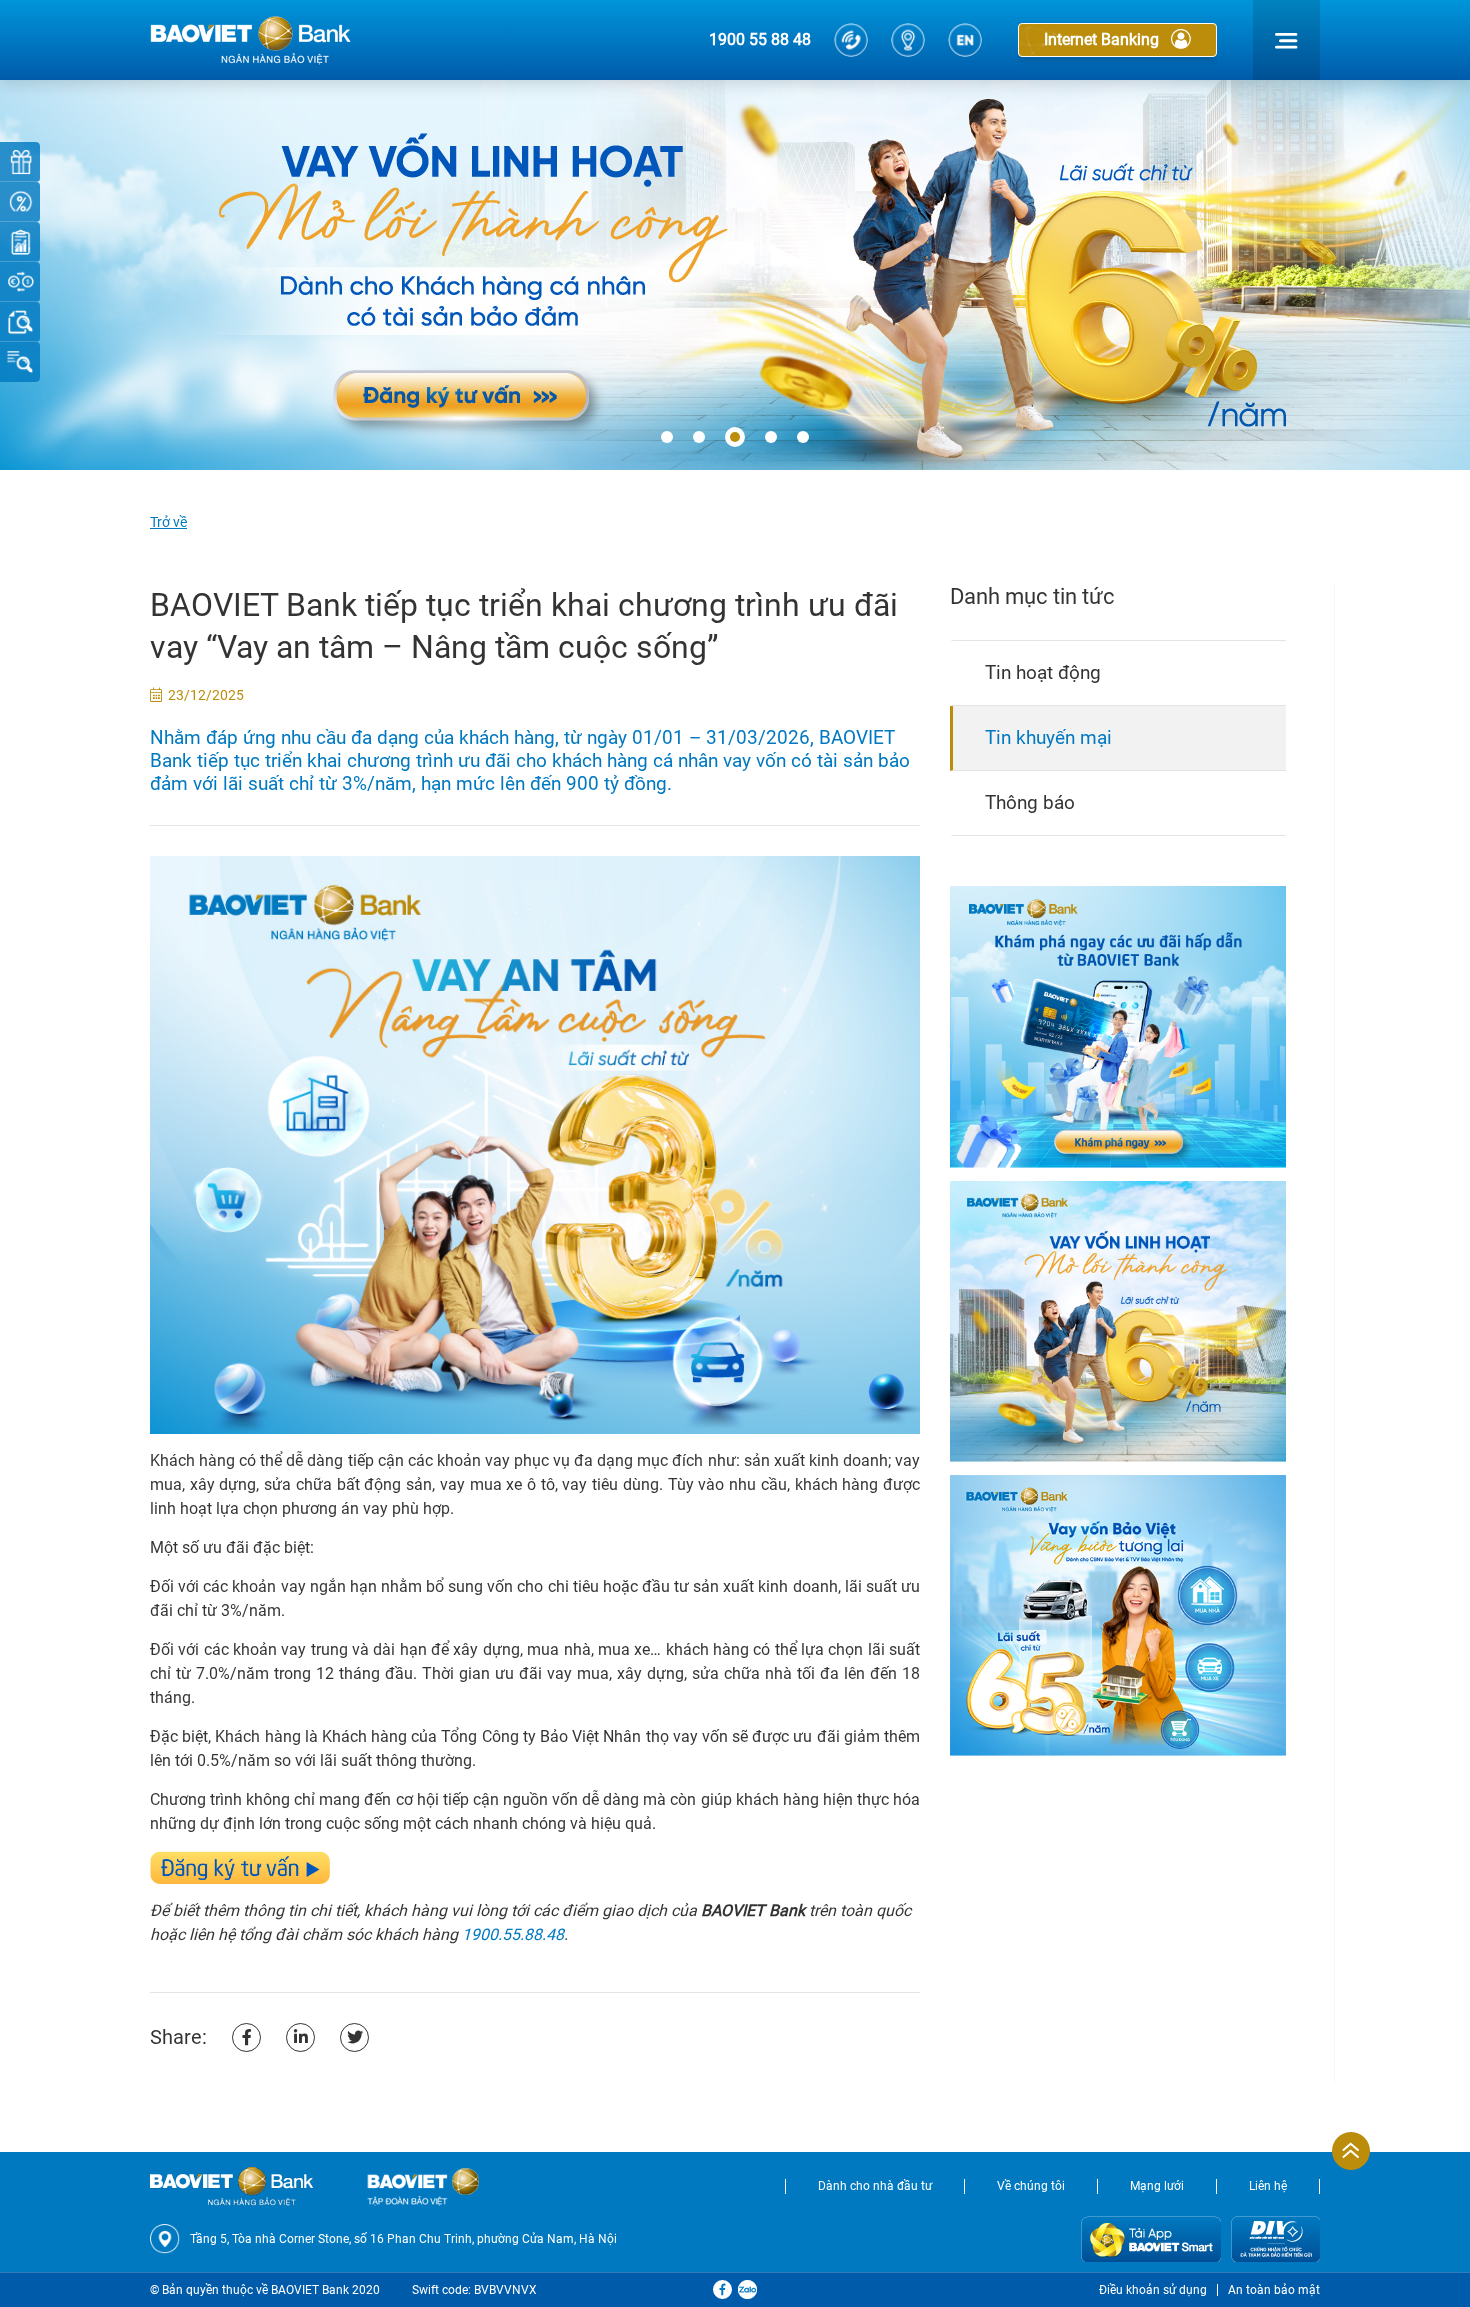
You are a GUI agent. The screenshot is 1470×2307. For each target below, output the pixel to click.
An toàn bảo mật (1274, 2290)
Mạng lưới (1157, 2186)
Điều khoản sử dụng (1153, 2290)
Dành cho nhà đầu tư (875, 2186)
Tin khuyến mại (1048, 737)
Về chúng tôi (1031, 2186)
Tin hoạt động (1043, 672)
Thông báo (1030, 802)
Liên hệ (1268, 2186)
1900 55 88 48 (760, 39)
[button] (667, 438)
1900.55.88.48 (513, 1934)
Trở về (168, 522)
